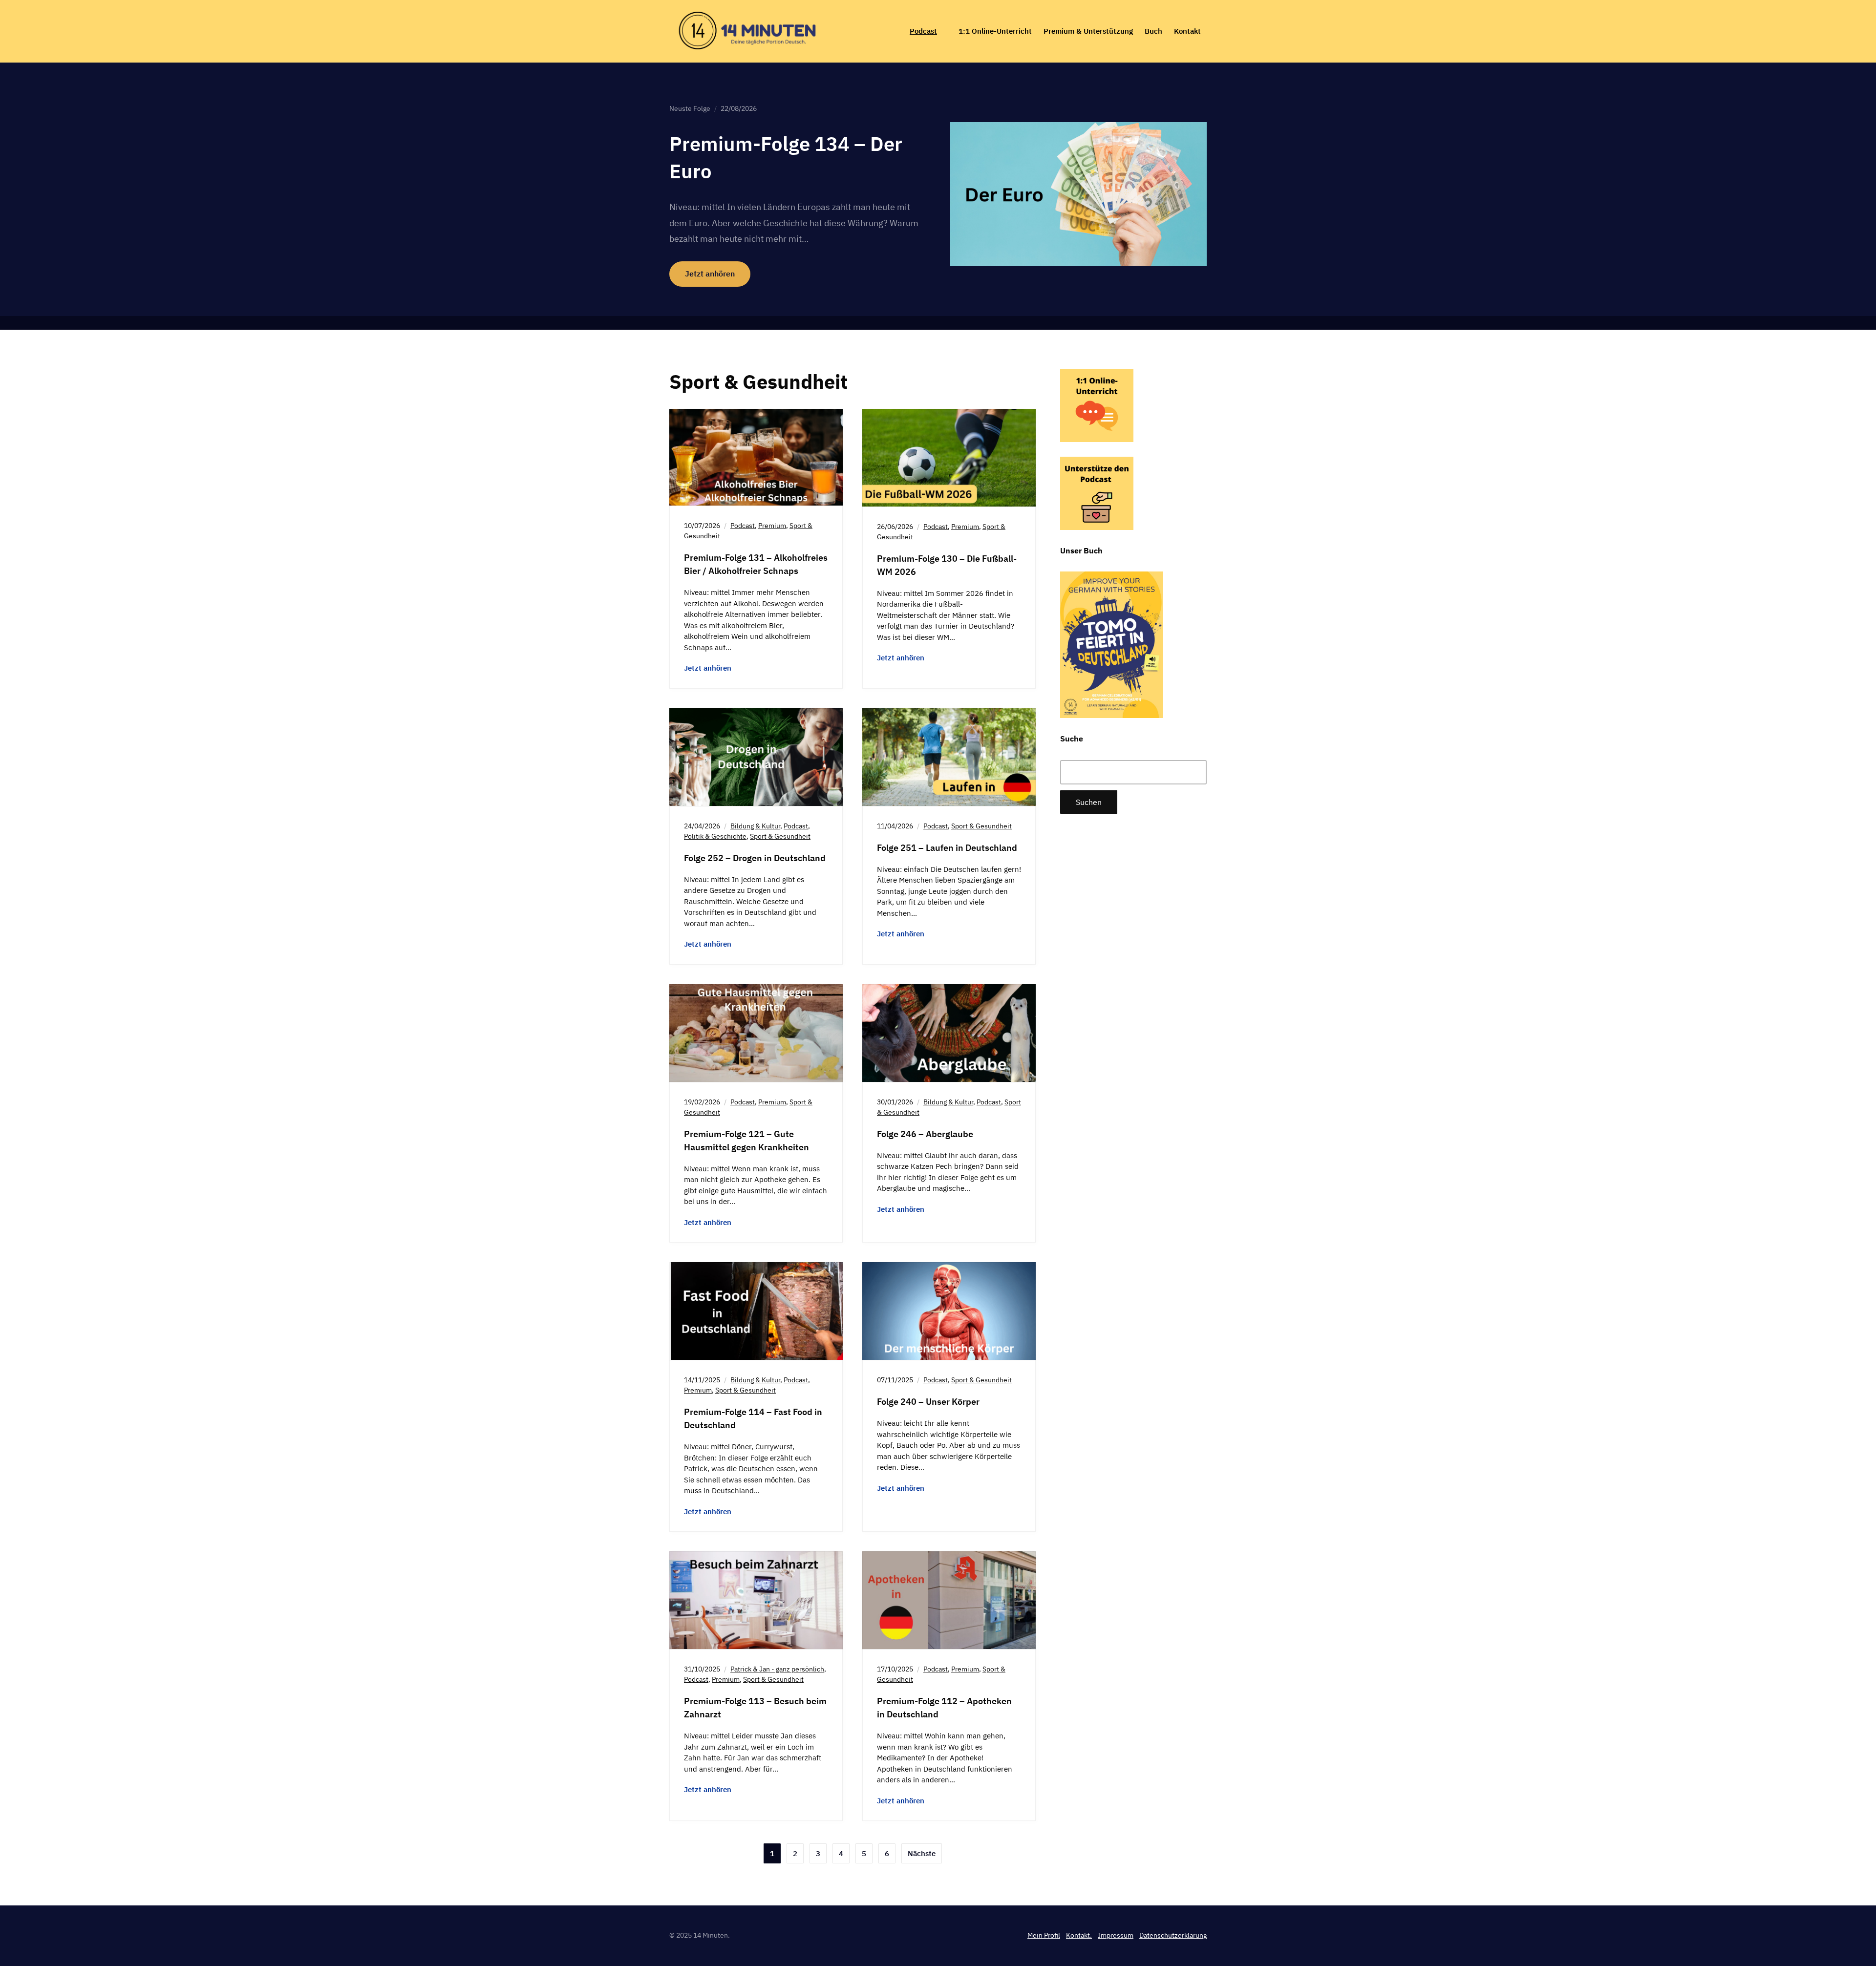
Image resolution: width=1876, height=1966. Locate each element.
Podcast (923, 31)
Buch (1153, 31)
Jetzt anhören (710, 274)
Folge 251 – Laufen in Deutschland (947, 848)
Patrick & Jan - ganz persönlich (777, 1669)
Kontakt (1187, 31)
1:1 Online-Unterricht (995, 31)
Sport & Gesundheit (780, 836)
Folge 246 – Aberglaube (925, 1134)
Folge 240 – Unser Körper (928, 1402)
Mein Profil (1044, 1935)
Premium (772, 526)
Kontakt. (1079, 1935)
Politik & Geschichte (715, 836)
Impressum (1116, 1935)
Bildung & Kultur (755, 826)
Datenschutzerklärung (1173, 1935)
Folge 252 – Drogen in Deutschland (755, 858)
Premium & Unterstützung (1088, 31)
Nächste (922, 1853)
